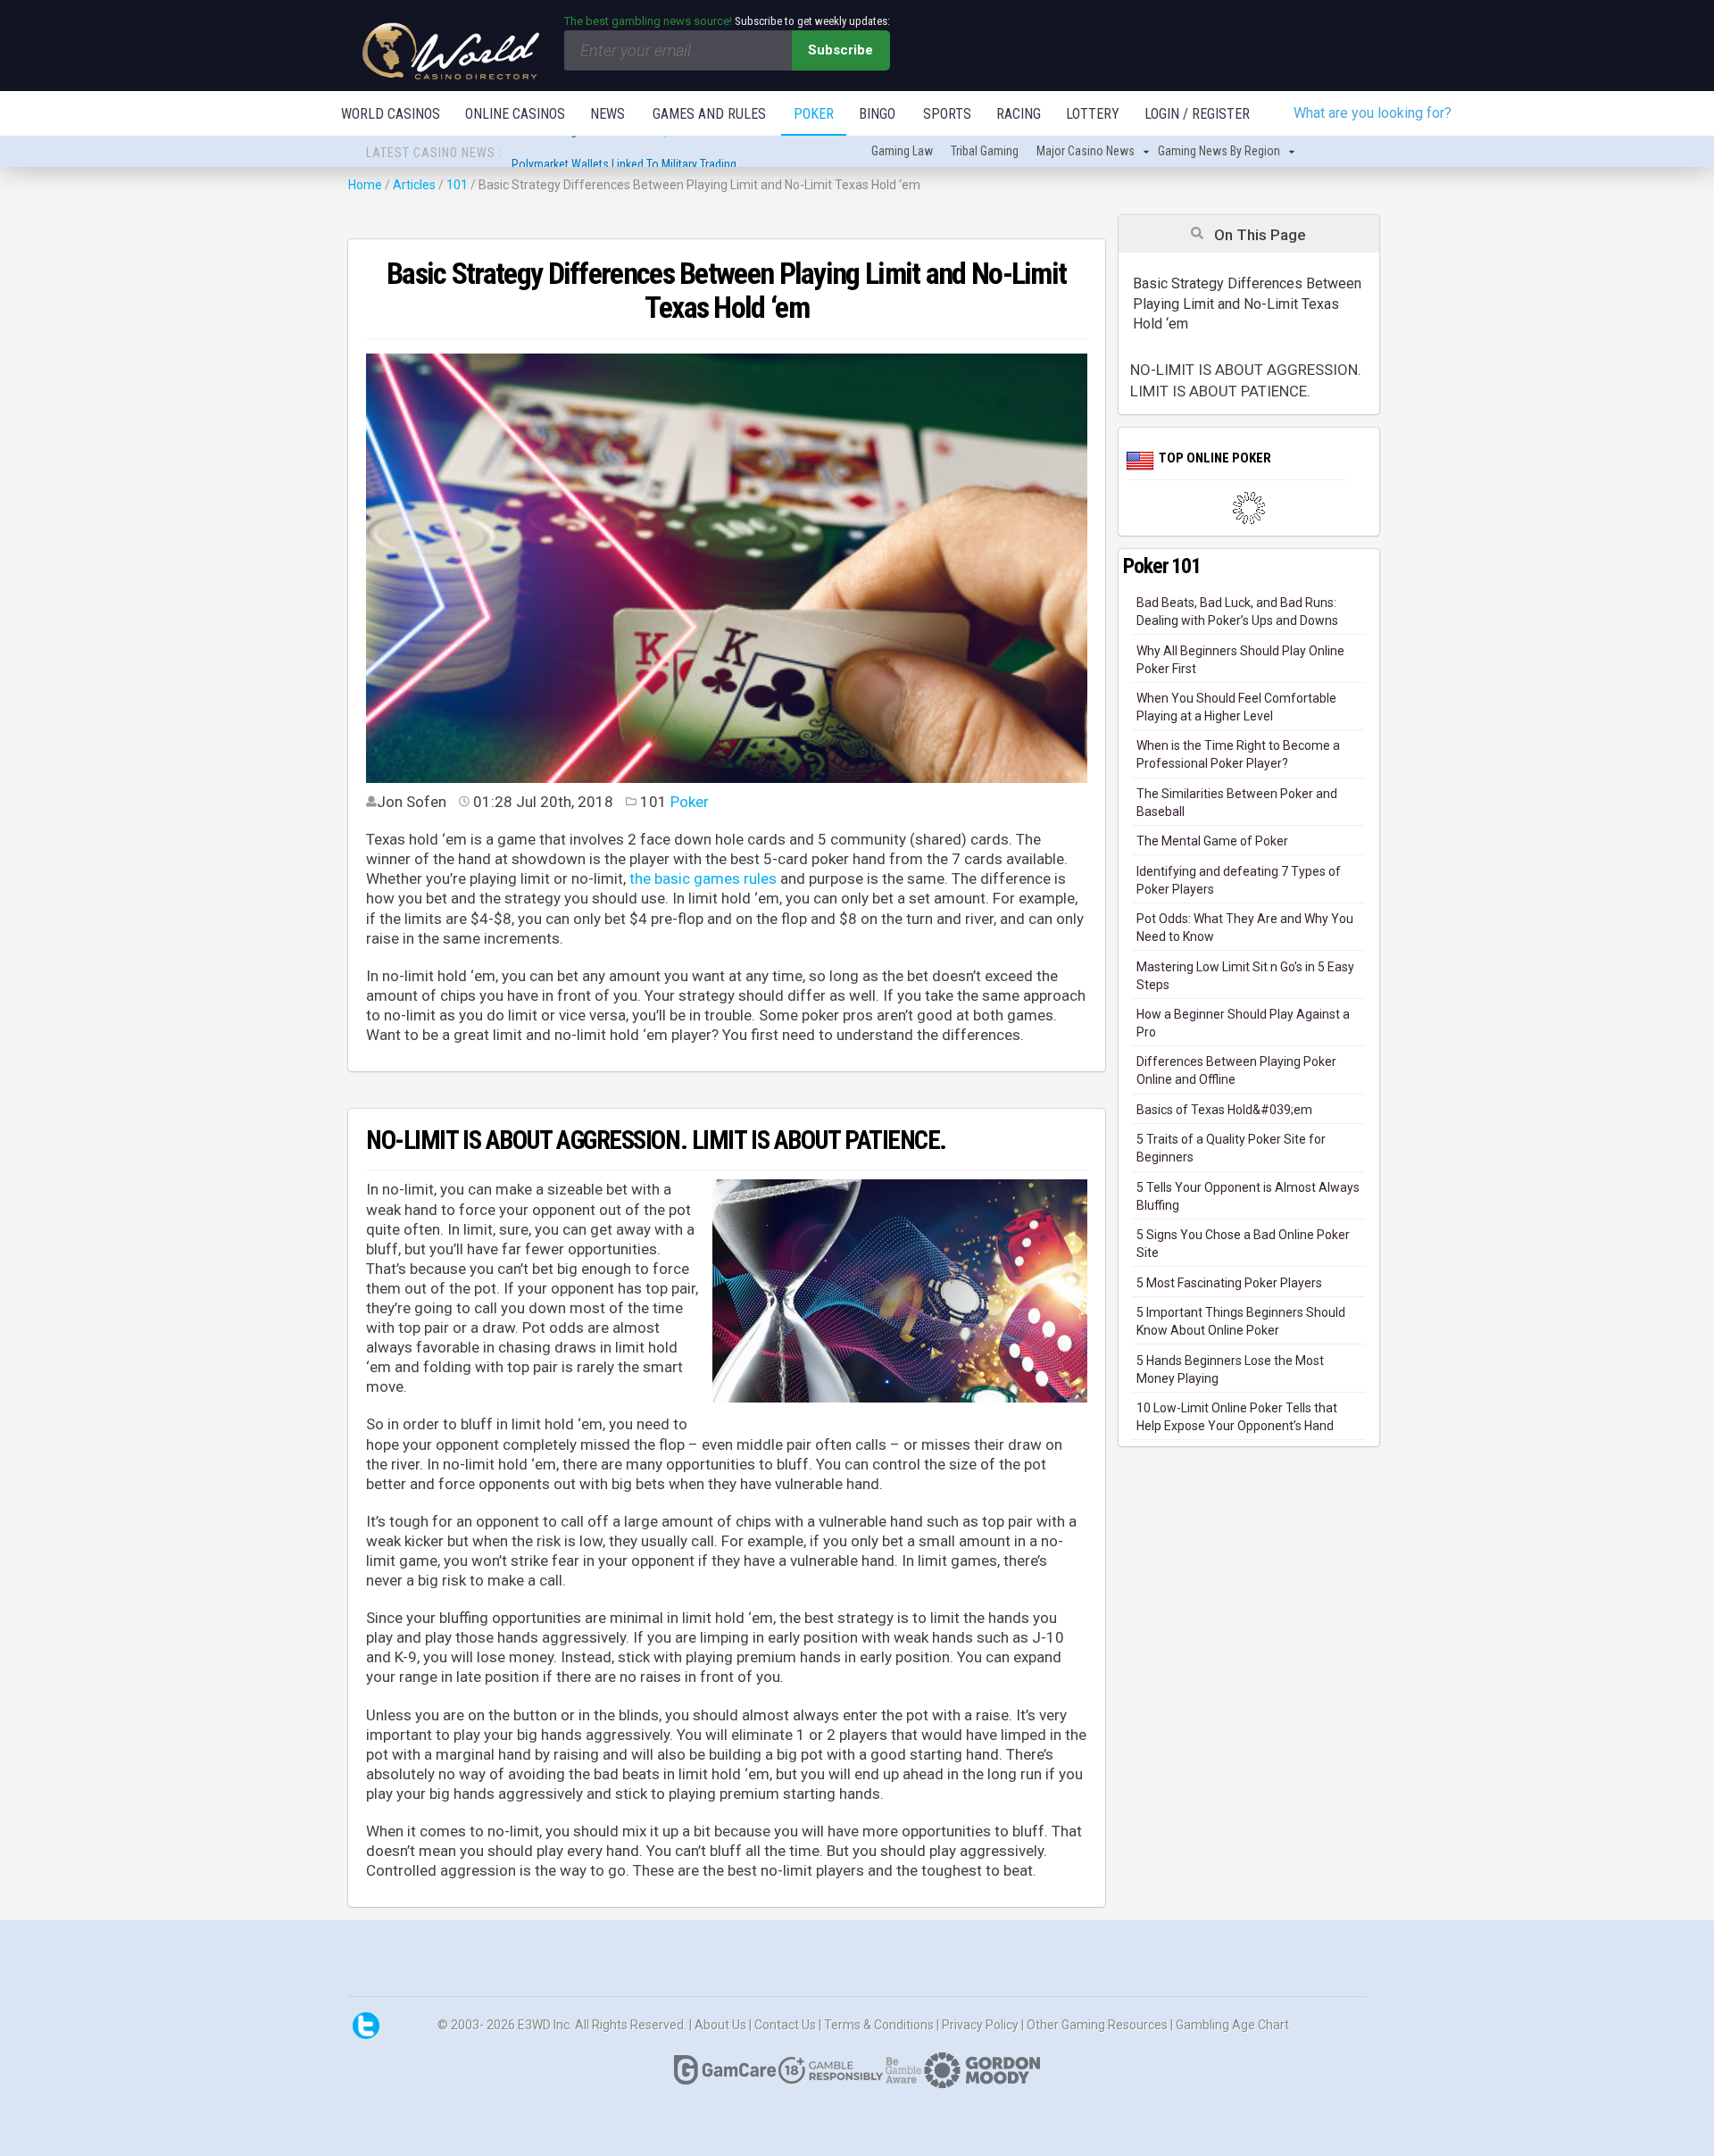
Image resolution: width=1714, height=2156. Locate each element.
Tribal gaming (985, 151)
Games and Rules (709, 114)
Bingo (877, 114)
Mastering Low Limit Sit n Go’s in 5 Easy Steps (1245, 976)
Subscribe (840, 50)
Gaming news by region (1219, 151)
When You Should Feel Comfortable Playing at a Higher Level (1236, 707)
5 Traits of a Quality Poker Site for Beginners (1231, 1148)
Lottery (1093, 114)
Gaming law (902, 151)
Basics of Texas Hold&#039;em (1224, 1110)
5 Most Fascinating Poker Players (1229, 1283)
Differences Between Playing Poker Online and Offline (1236, 1070)
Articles (416, 185)
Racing (1019, 114)
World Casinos (391, 114)
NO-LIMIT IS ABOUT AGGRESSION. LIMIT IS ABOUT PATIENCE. (1246, 380)
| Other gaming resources (1096, 2024)
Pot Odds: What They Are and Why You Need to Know (1245, 928)
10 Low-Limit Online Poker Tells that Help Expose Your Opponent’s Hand (1237, 1417)
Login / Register (1197, 114)
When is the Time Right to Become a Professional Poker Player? (1238, 754)
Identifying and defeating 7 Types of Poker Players (1239, 880)
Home (365, 185)
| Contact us (784, 2024)
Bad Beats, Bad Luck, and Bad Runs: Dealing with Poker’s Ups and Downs (1237, 612)
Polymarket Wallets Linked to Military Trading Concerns (650, 153)
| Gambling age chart (1230, 2024)
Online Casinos (515, 114)
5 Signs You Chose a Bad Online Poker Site (1243, 1244)
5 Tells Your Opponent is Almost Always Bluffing (1248, 1196)
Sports (947, 114)
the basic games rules (703, 878)
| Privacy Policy (979, 2024)
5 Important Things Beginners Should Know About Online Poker (1241, 1321)
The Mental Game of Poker (1212, 841)
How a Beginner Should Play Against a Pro (1243, 1023)
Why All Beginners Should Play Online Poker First (1240, 660)
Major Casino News (1086, 151)
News (607, 114)
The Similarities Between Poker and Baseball (1237, 803)
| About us (719, 2024)
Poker (814, 114)
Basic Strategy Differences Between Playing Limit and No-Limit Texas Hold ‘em (1247, 304)
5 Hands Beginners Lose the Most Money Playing (1230, 1369)
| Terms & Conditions (878, 2024)
